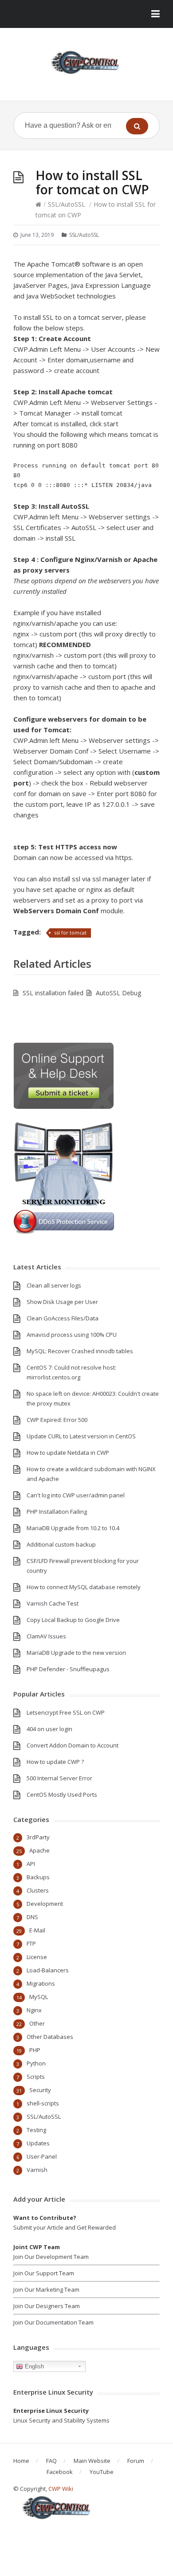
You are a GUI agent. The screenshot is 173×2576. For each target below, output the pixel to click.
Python (36, 2063)
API (31, 1864)
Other (37, 2023)
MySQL (39, 1997)
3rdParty (38, 1837)
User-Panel (42, 2156)
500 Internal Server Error (59, 1778)
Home (21, 2461)
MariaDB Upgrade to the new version (76, 1653)
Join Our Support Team (44, 2273)
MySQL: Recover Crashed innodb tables (80, 1351)
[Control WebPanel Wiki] (86, 62)
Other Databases (50, 2037)
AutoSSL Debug (118, 993)
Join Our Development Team (51, 2257)
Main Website (92, 2461)
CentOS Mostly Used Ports (62, 1795)
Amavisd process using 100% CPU (72, 1335)
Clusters (38, 1890)
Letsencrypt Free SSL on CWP (66, 1712)
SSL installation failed (53, 993)
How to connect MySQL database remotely (84, 1587)
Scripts (36, 2077)
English (33, 2366)
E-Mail (37, 1930)
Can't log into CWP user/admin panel (76, 1495)
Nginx (34, 2010)
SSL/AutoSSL (67, 204)
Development (45, 1904)
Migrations (41, 1983)
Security (40, 2090)
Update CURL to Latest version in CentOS (81, 1436)
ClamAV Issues (46, 1636)
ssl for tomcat (70, 933)
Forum (136, 2461)
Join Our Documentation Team (53, 2322)
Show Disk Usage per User (62, 1302)
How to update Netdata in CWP (68, 1453)
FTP (31, 1944)
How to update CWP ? (55, 1762)
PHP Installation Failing (57, 1512)
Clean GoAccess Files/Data (63, 1318)
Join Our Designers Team (47, 2306)
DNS (32, 1917)
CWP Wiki (61, 2489)
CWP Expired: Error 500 (57, 1420)
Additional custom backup (61, 1544)
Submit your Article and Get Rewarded (65, 2227)
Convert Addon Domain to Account (73, 1745)
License (37, 1957)
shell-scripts (43, 2103)
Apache (39, 1850)
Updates (38, 2143)
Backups (38, 1877)
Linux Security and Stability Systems (61, 2420)
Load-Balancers (48, 1970)
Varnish (37, 2170)
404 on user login (49, 1729)
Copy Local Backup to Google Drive (73, 1620)
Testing (36, 2130)
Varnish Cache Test (53, 1603)
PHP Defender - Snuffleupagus (68, 1669)
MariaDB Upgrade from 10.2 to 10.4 (73, 1528)
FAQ (51, 2461)
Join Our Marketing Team (46, 2289)
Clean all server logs (54, 1285)
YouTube (102, 2472)
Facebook (60, 2472)
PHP (35, 2050)
